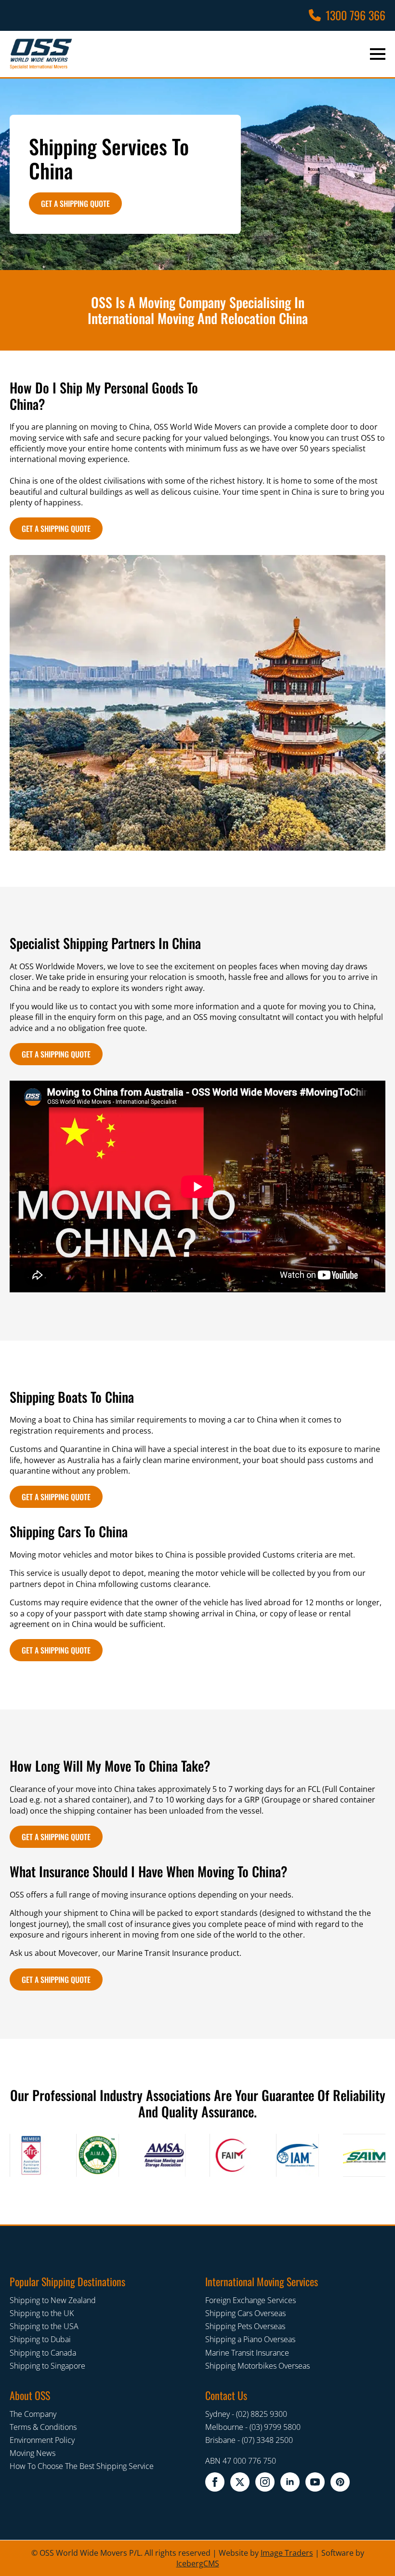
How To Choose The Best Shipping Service (82, 2467)
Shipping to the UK (42, 2313)
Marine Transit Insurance (247, 2353)
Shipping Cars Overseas (245, 2313)
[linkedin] (290, 2482)
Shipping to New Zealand (53, 2300)
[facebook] (215, 2482)
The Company (33, 2414)
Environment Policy (42, 2440)
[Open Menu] (378, 54)
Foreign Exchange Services (250, 2300)
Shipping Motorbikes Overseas (257, 2366)
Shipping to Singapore (47, 2366)
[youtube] (315, 2482)
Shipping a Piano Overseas (250, 2340)
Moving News (33, 2454)
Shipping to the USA (44, 2326)
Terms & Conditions (43, 2427)
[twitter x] (240, 2482)
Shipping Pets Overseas (245, 2326)
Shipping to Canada (43, 2353)
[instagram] (265, 2482)
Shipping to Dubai (40, 2340)
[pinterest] (340, 2482)
